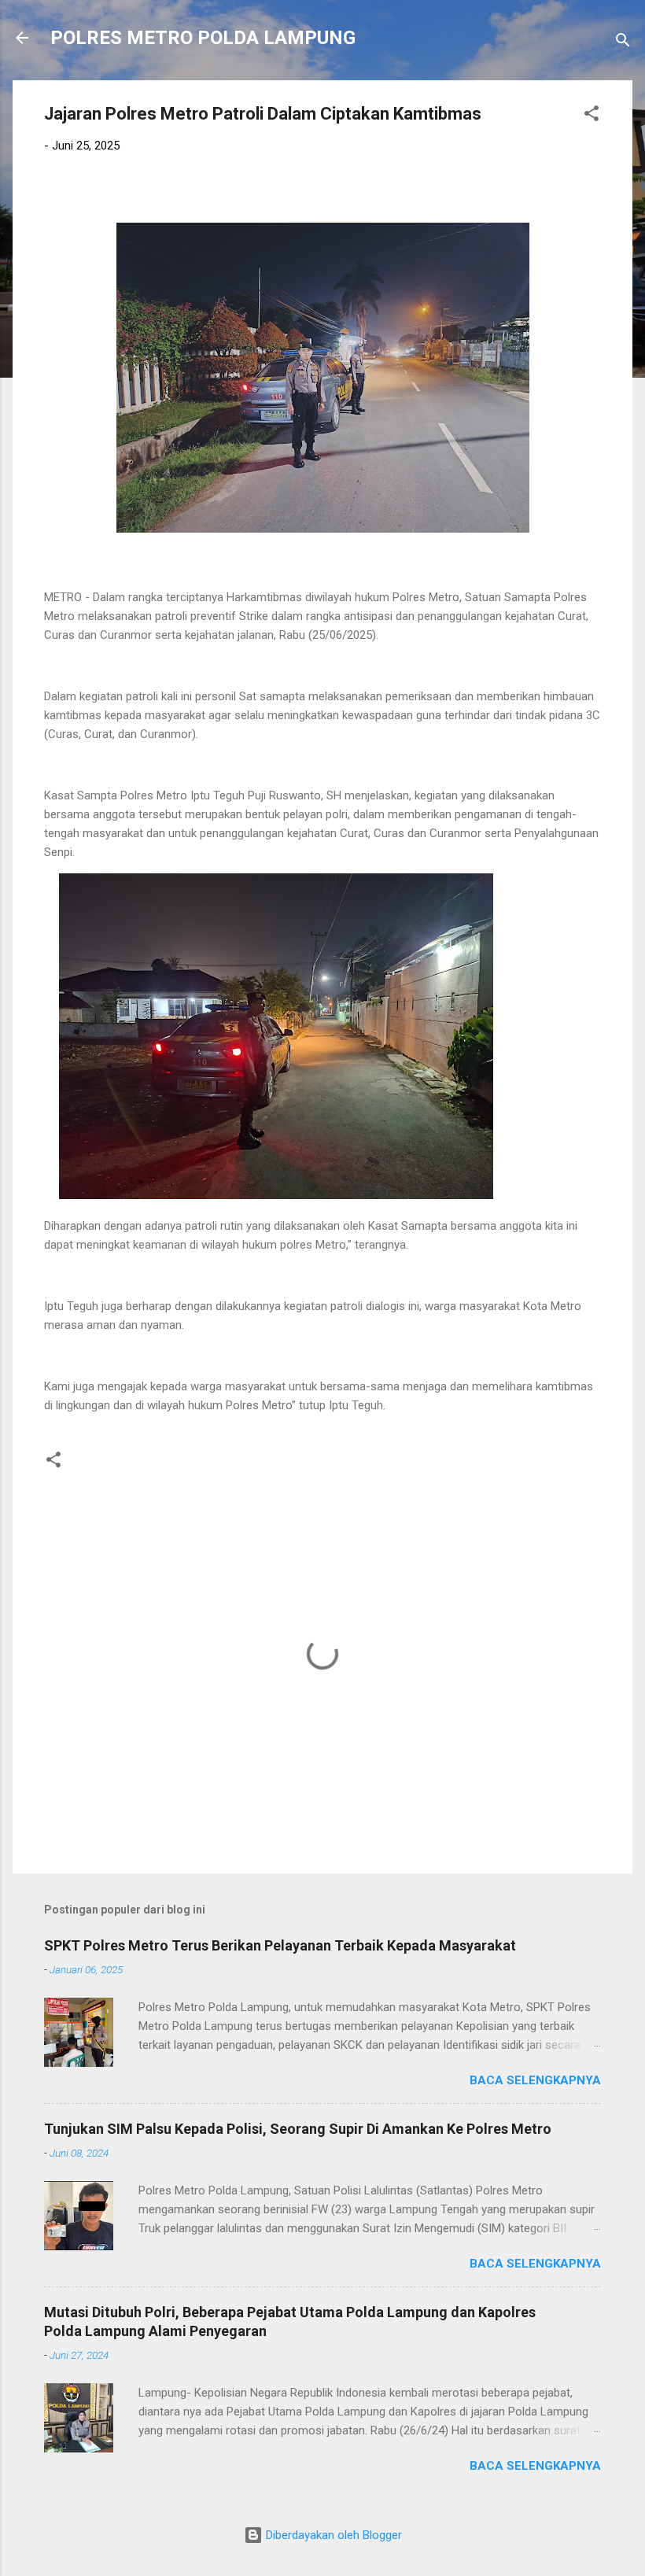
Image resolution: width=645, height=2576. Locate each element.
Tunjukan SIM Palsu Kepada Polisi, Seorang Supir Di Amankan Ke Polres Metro (298, 2129)
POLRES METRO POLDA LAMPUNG (203, 38)
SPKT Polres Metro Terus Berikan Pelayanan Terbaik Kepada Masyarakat (280, 1945)
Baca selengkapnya (535, 2080)
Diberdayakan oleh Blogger (332, 2535)
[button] (592, 116)
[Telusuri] (623, 43)
